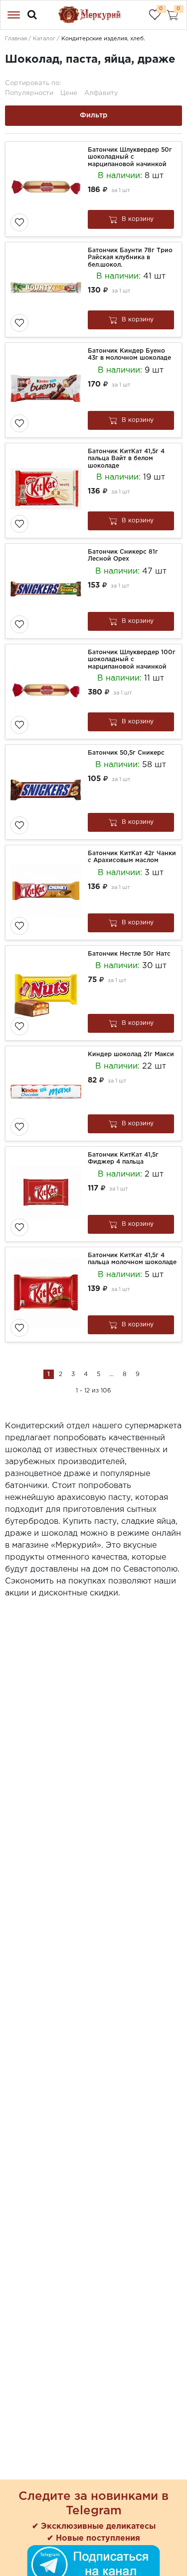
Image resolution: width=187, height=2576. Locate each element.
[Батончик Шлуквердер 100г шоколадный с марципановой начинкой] (48, 692)
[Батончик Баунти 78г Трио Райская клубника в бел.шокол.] (48, 290)
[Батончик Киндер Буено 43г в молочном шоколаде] (48, 390)
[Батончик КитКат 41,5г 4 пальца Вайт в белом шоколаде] (48, 491)
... (111, 1374)
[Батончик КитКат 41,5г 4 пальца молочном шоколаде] (48, 1294)
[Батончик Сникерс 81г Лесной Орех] (48, 591)
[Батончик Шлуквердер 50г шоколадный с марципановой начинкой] (48, 189)
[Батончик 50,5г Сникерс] (48, 792)
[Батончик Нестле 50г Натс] (48, 993)
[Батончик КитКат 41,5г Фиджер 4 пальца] (48, 1194)
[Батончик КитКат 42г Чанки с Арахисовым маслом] (48, 892)
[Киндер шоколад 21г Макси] (48, 1093)
